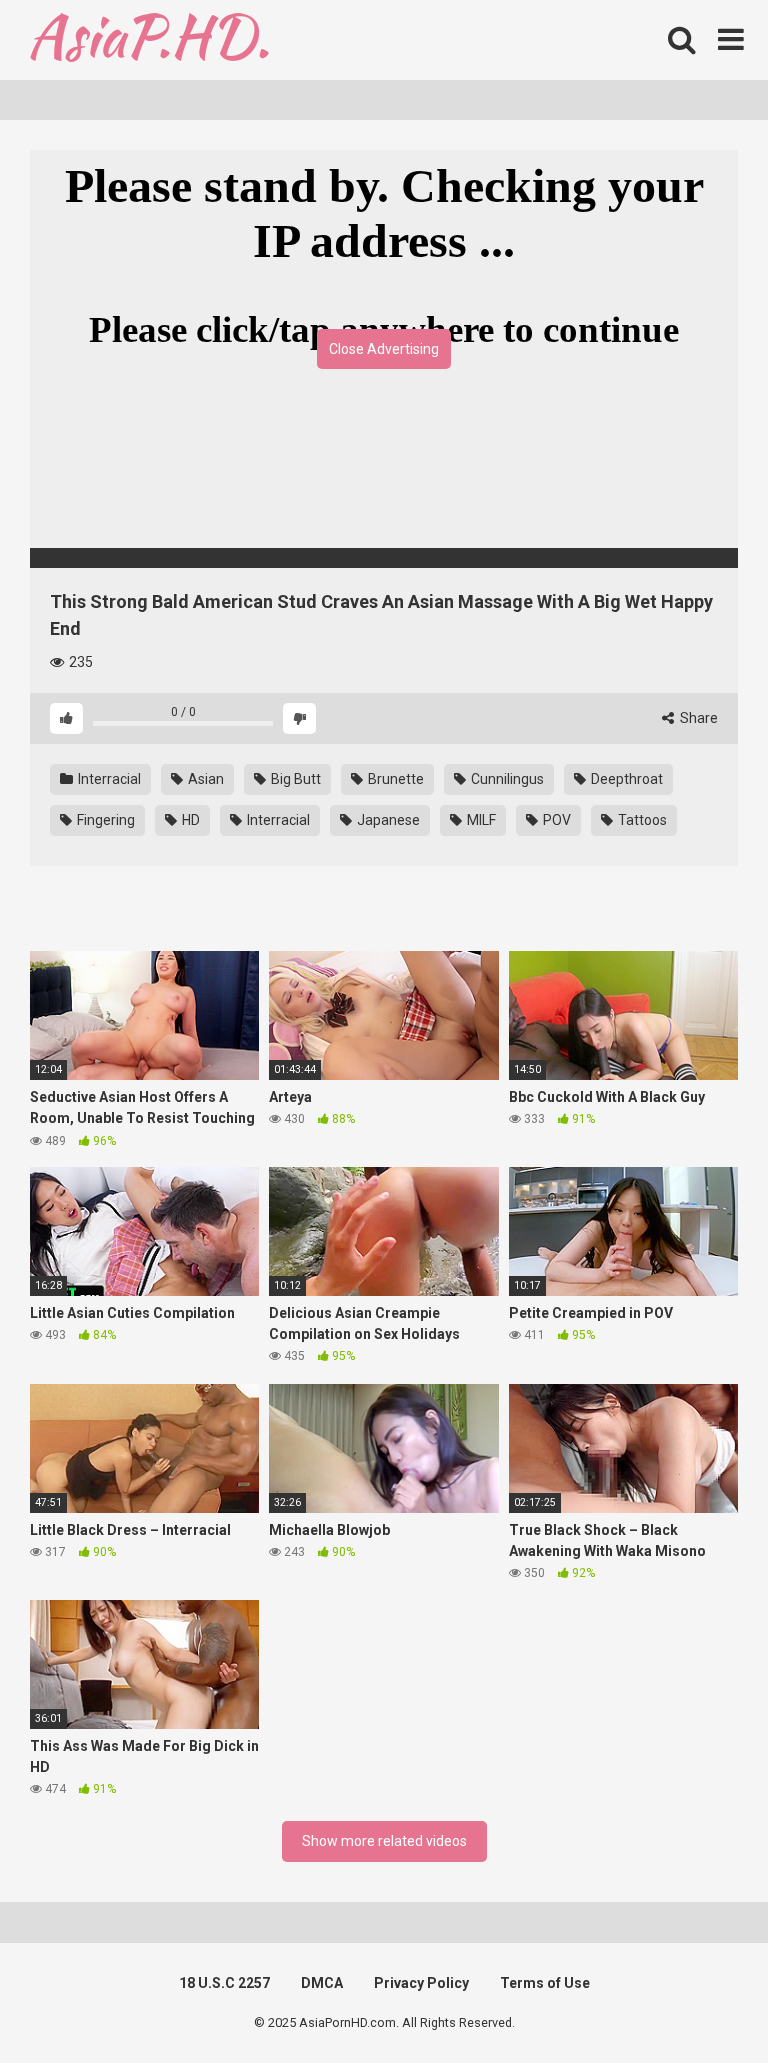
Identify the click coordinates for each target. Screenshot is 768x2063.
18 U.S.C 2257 (224, 1983)
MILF (480, 820)
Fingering (104, 820)
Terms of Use (545, 1983)
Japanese (387, 820)
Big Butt (294, 779)
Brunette (394, 779)
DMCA (322, 1983)
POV (555, 820)
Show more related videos (384, 1841)
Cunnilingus (506, 779)
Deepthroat (625, 779)
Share (697, 718)
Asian (204, 779)
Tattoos (641, 820)
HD (189, 820)
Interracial (108, 779)
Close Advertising (384, 349)
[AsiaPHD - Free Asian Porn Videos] (149, 40)
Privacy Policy (421, 1983)
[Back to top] (701, 2002)
